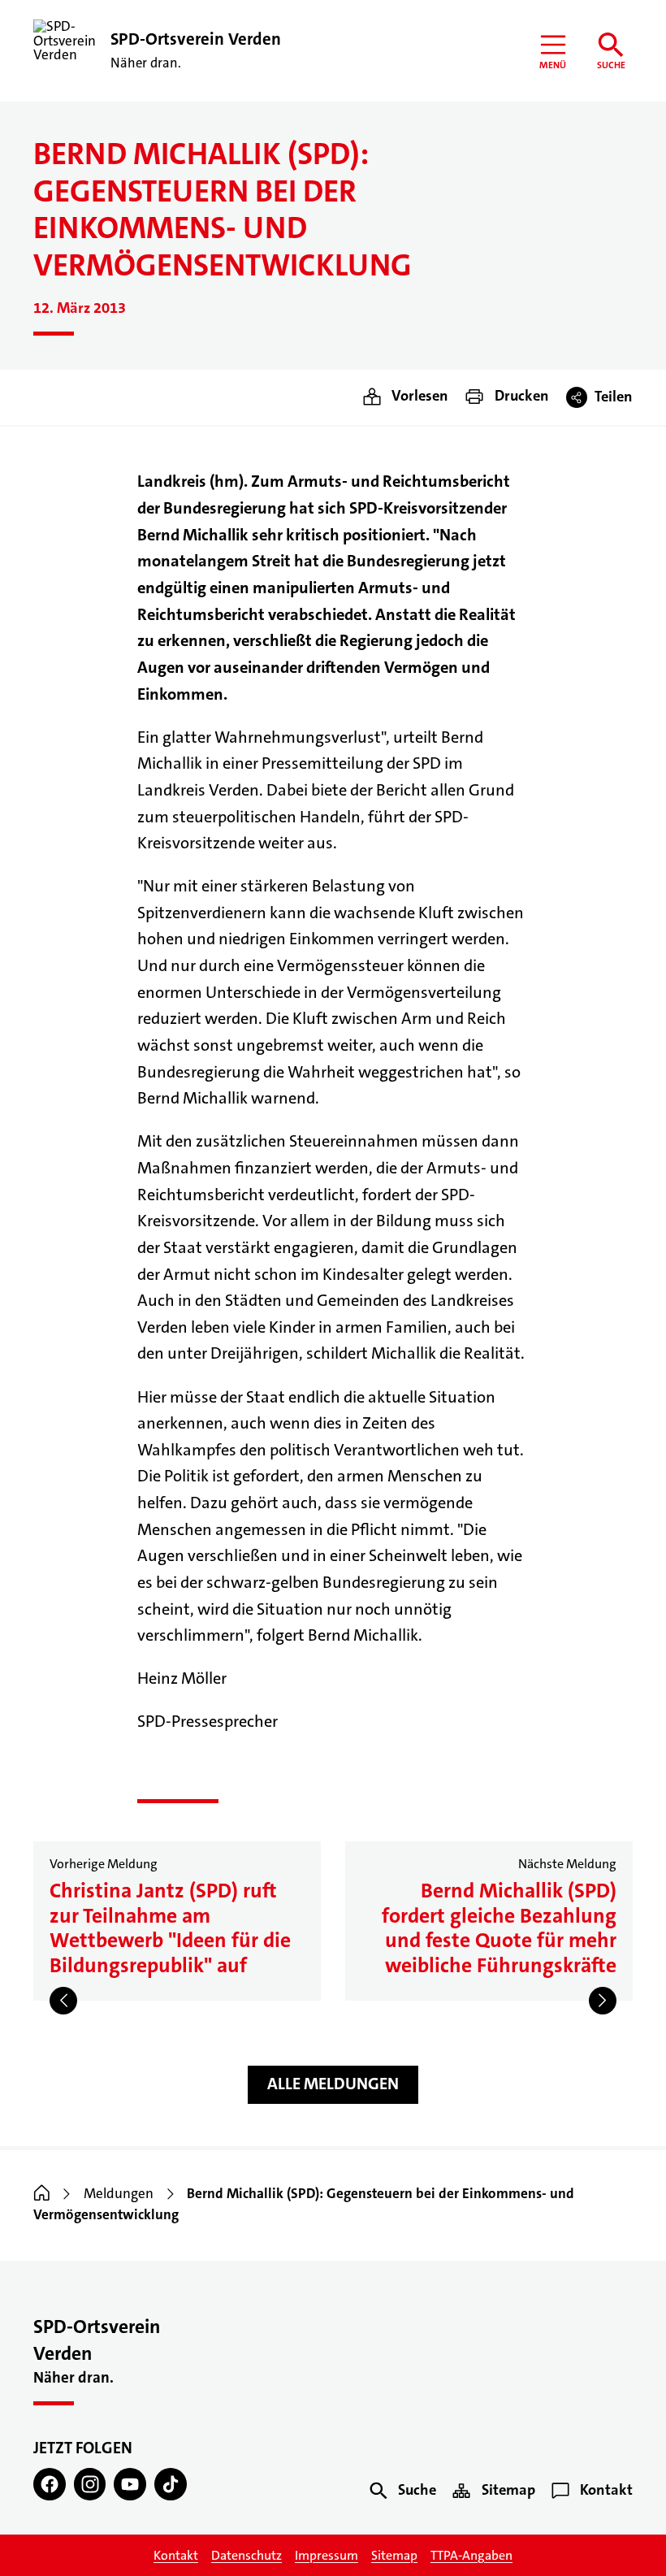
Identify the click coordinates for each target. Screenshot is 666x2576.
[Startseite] (42, 2194)
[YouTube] (130, 2484)
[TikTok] (171, 2484)
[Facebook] (50, 2484)
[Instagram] (90, 2484)
